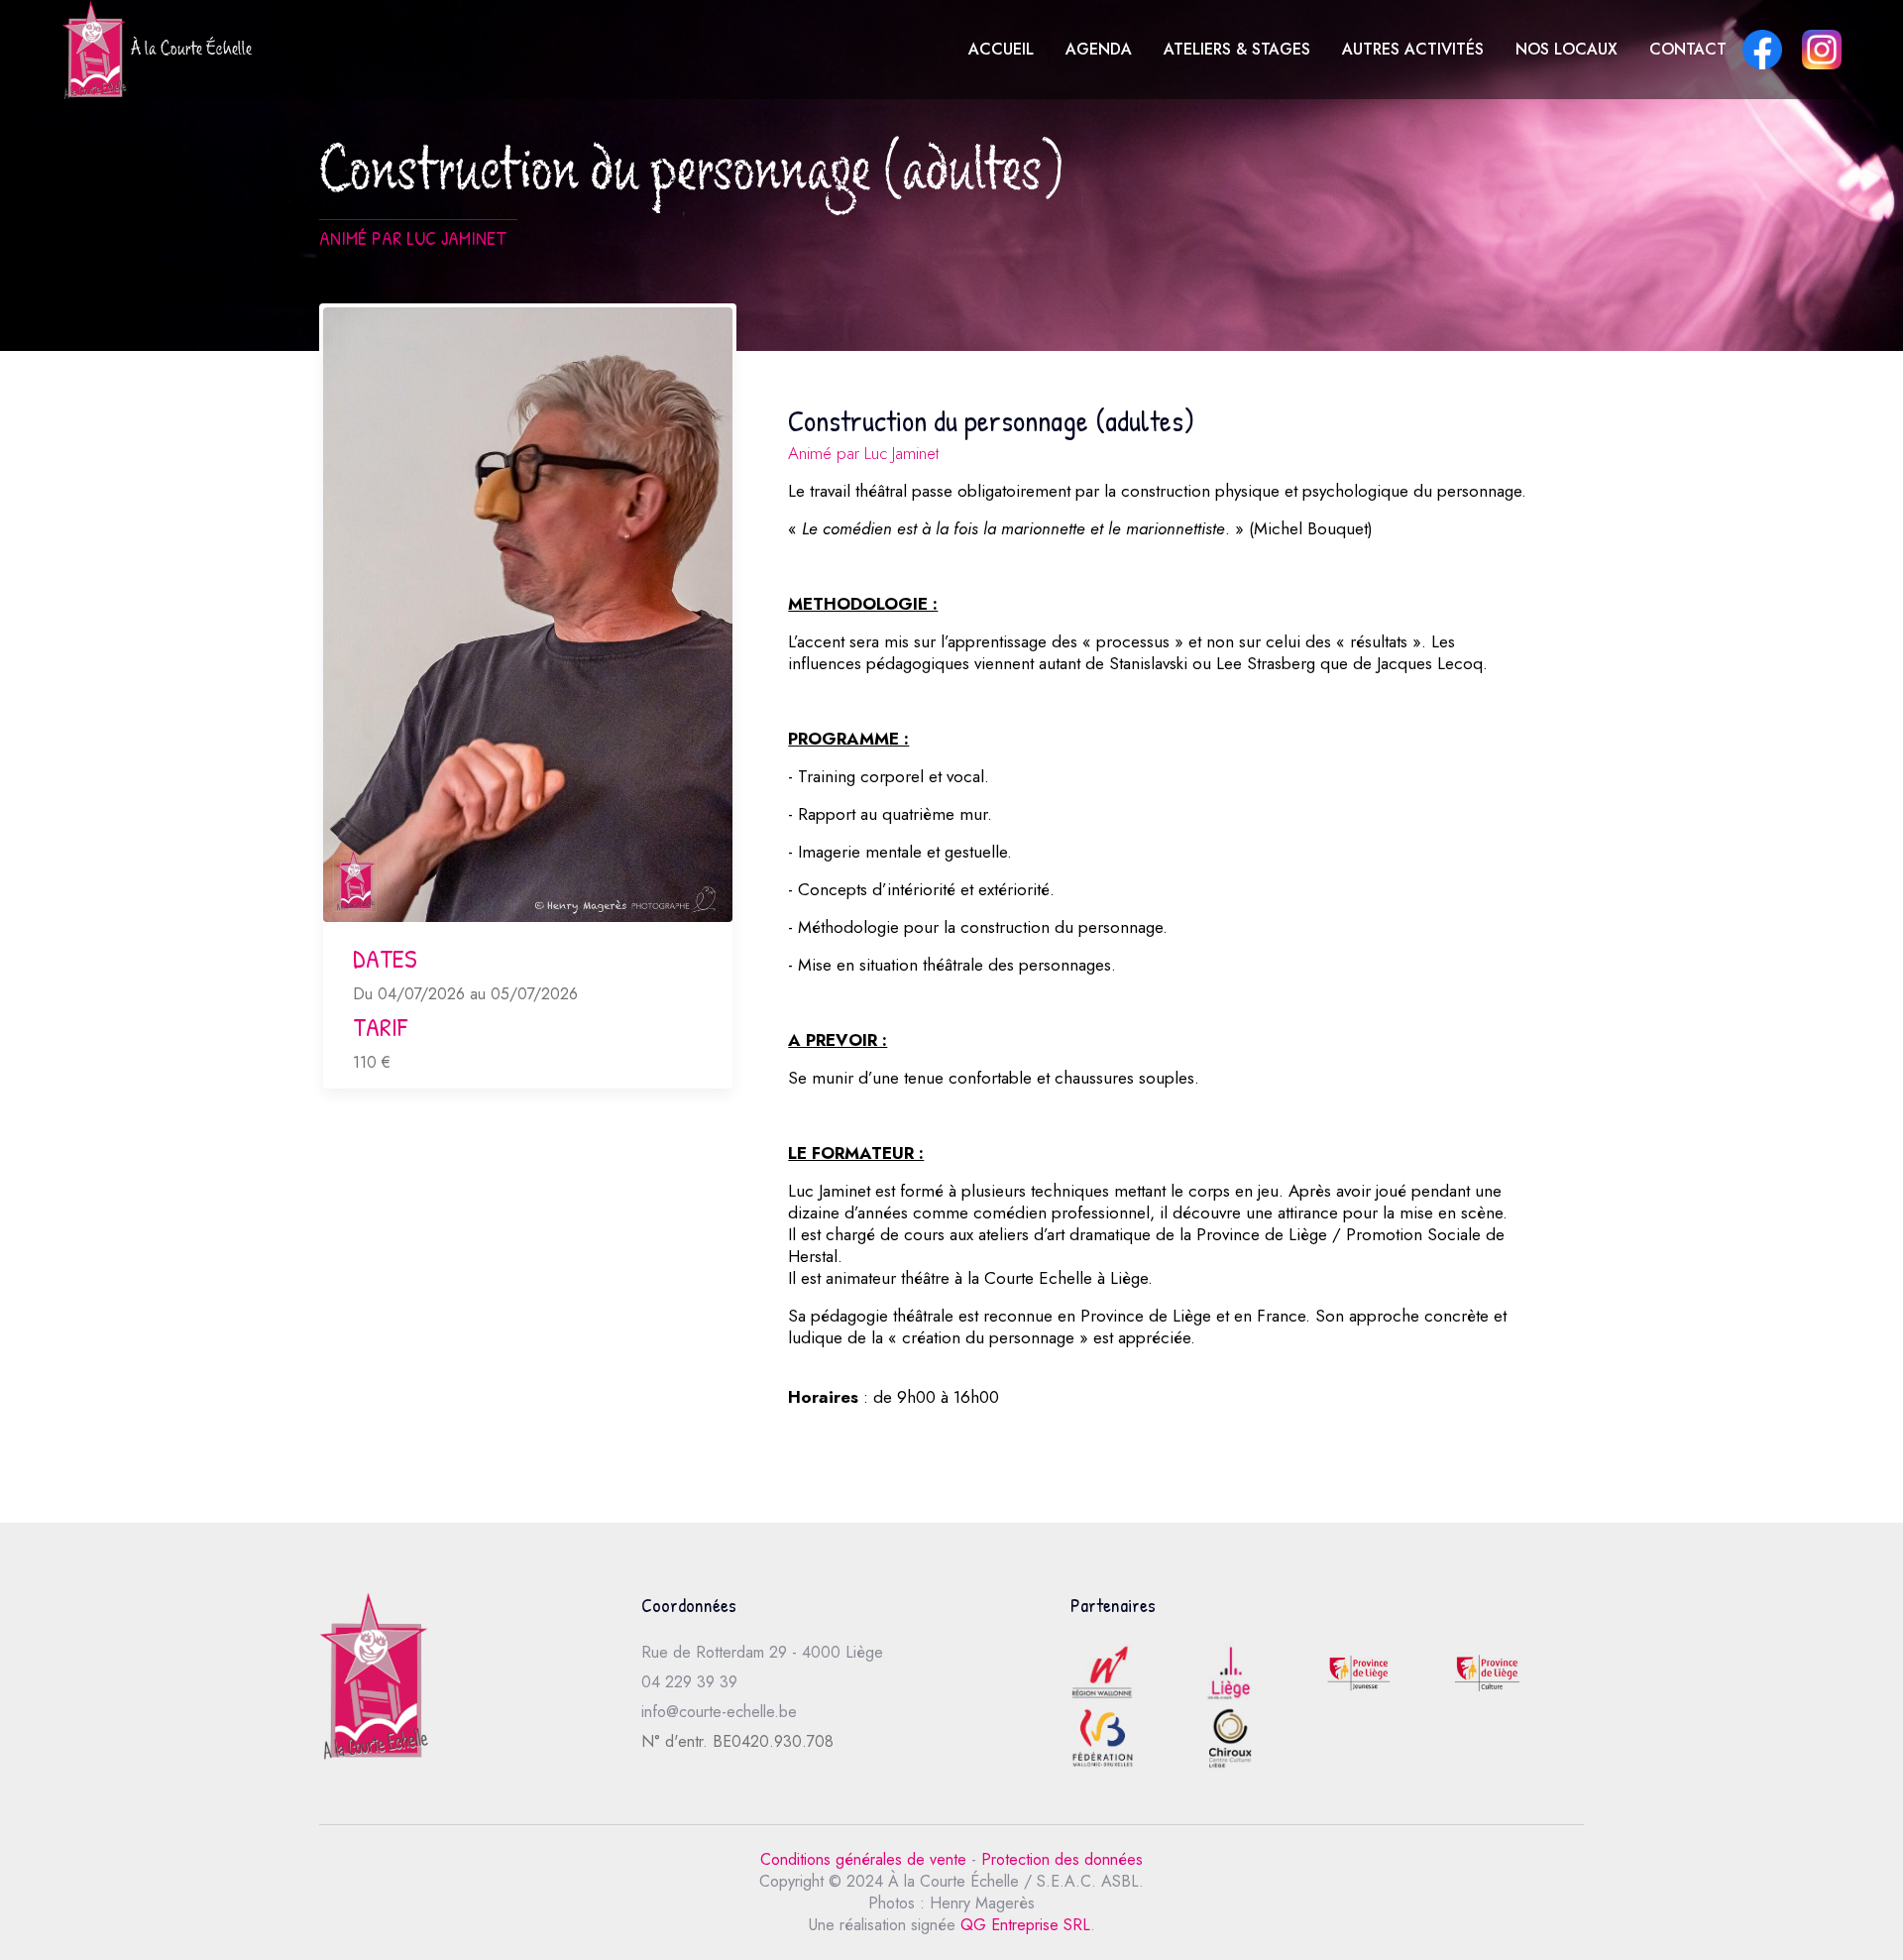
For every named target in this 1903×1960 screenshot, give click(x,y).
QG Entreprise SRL (1025, 1925)
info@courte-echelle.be (719, 1712)
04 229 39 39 (689, 1682)
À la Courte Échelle (189, 52)
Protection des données (1062, 1859)
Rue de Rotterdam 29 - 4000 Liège (762, 1652)
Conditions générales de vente (863, 1859)
